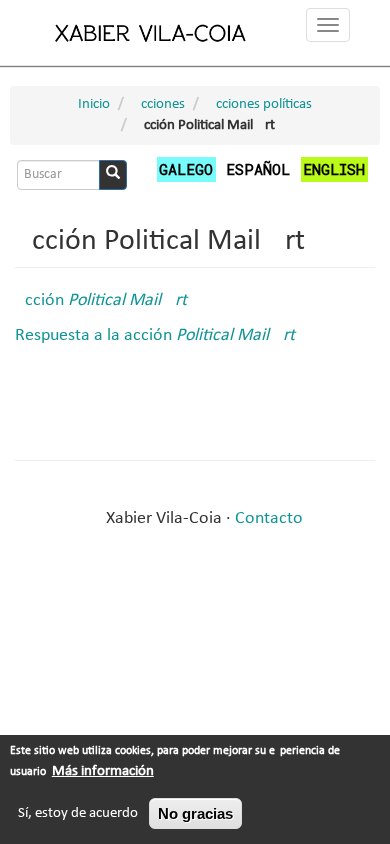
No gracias (195, 813)
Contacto (269, 518)
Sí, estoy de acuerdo (78, 813)
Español (258, 169)
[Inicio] (151, 32)
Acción (101, 300)
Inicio (94, 104)
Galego (186, 169)
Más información (103, 771)
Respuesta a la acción (155, 335)
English (334, 169)
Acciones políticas (259, 104)
